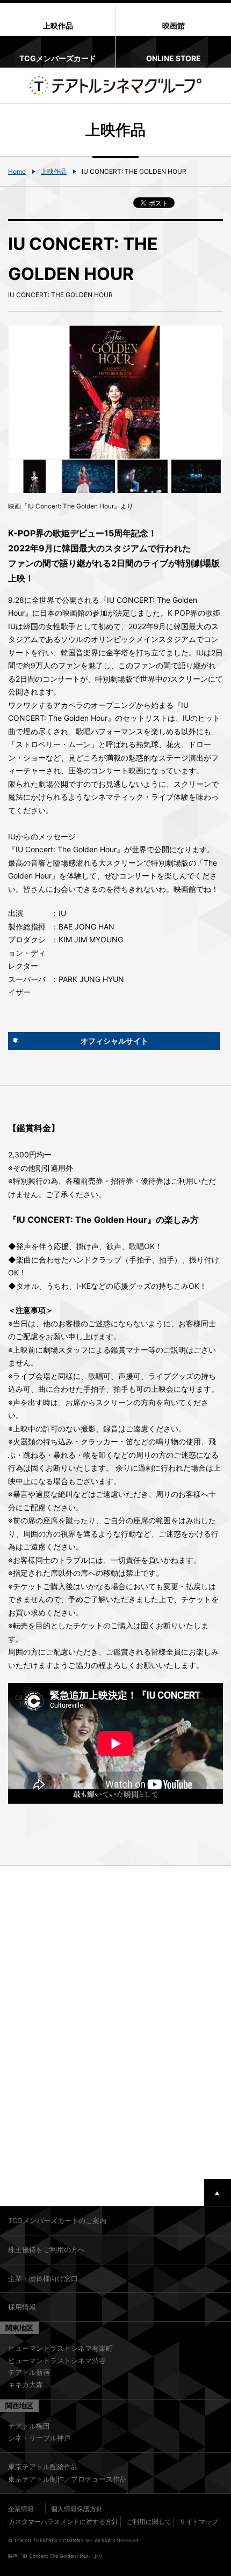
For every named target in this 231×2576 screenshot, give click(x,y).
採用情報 (22, 2307)
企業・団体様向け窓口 (43, 2278)
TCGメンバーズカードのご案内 (57, 2220)
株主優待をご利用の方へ (46, 2249)
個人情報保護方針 (77, 2509)
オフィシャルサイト (114, 1041)
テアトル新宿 (29, 2372)
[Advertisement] (115, 2023)
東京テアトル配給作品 (43, 2467)
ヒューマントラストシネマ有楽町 (60, 2348)
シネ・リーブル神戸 (39, 2438)
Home (17, 171)
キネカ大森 (26, 2385)
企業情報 (21, 2509)
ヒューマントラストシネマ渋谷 (57, 2360)
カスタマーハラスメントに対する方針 (63, 2522)
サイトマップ (199, 2522)
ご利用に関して (149, 2522)
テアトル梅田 (29, 2426)
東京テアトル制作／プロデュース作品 (67, 2479)
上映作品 (54, 171)
